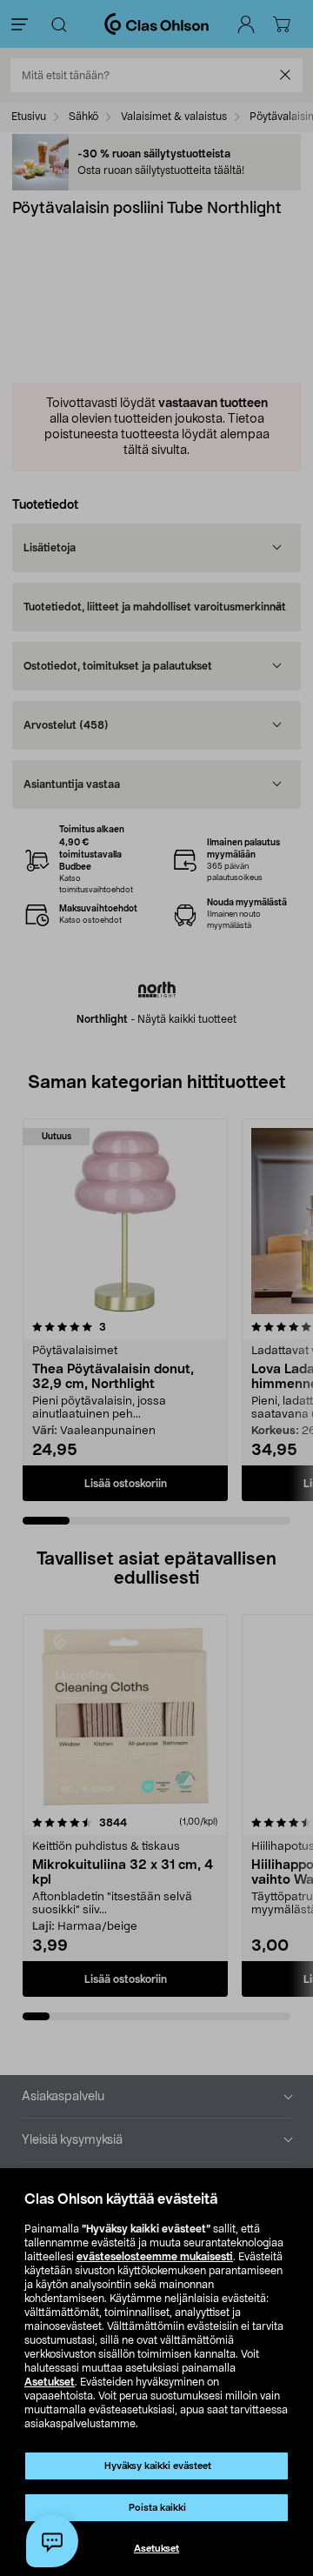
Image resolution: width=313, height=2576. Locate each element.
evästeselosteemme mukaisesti (155, 2257)
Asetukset (50, 2382)
